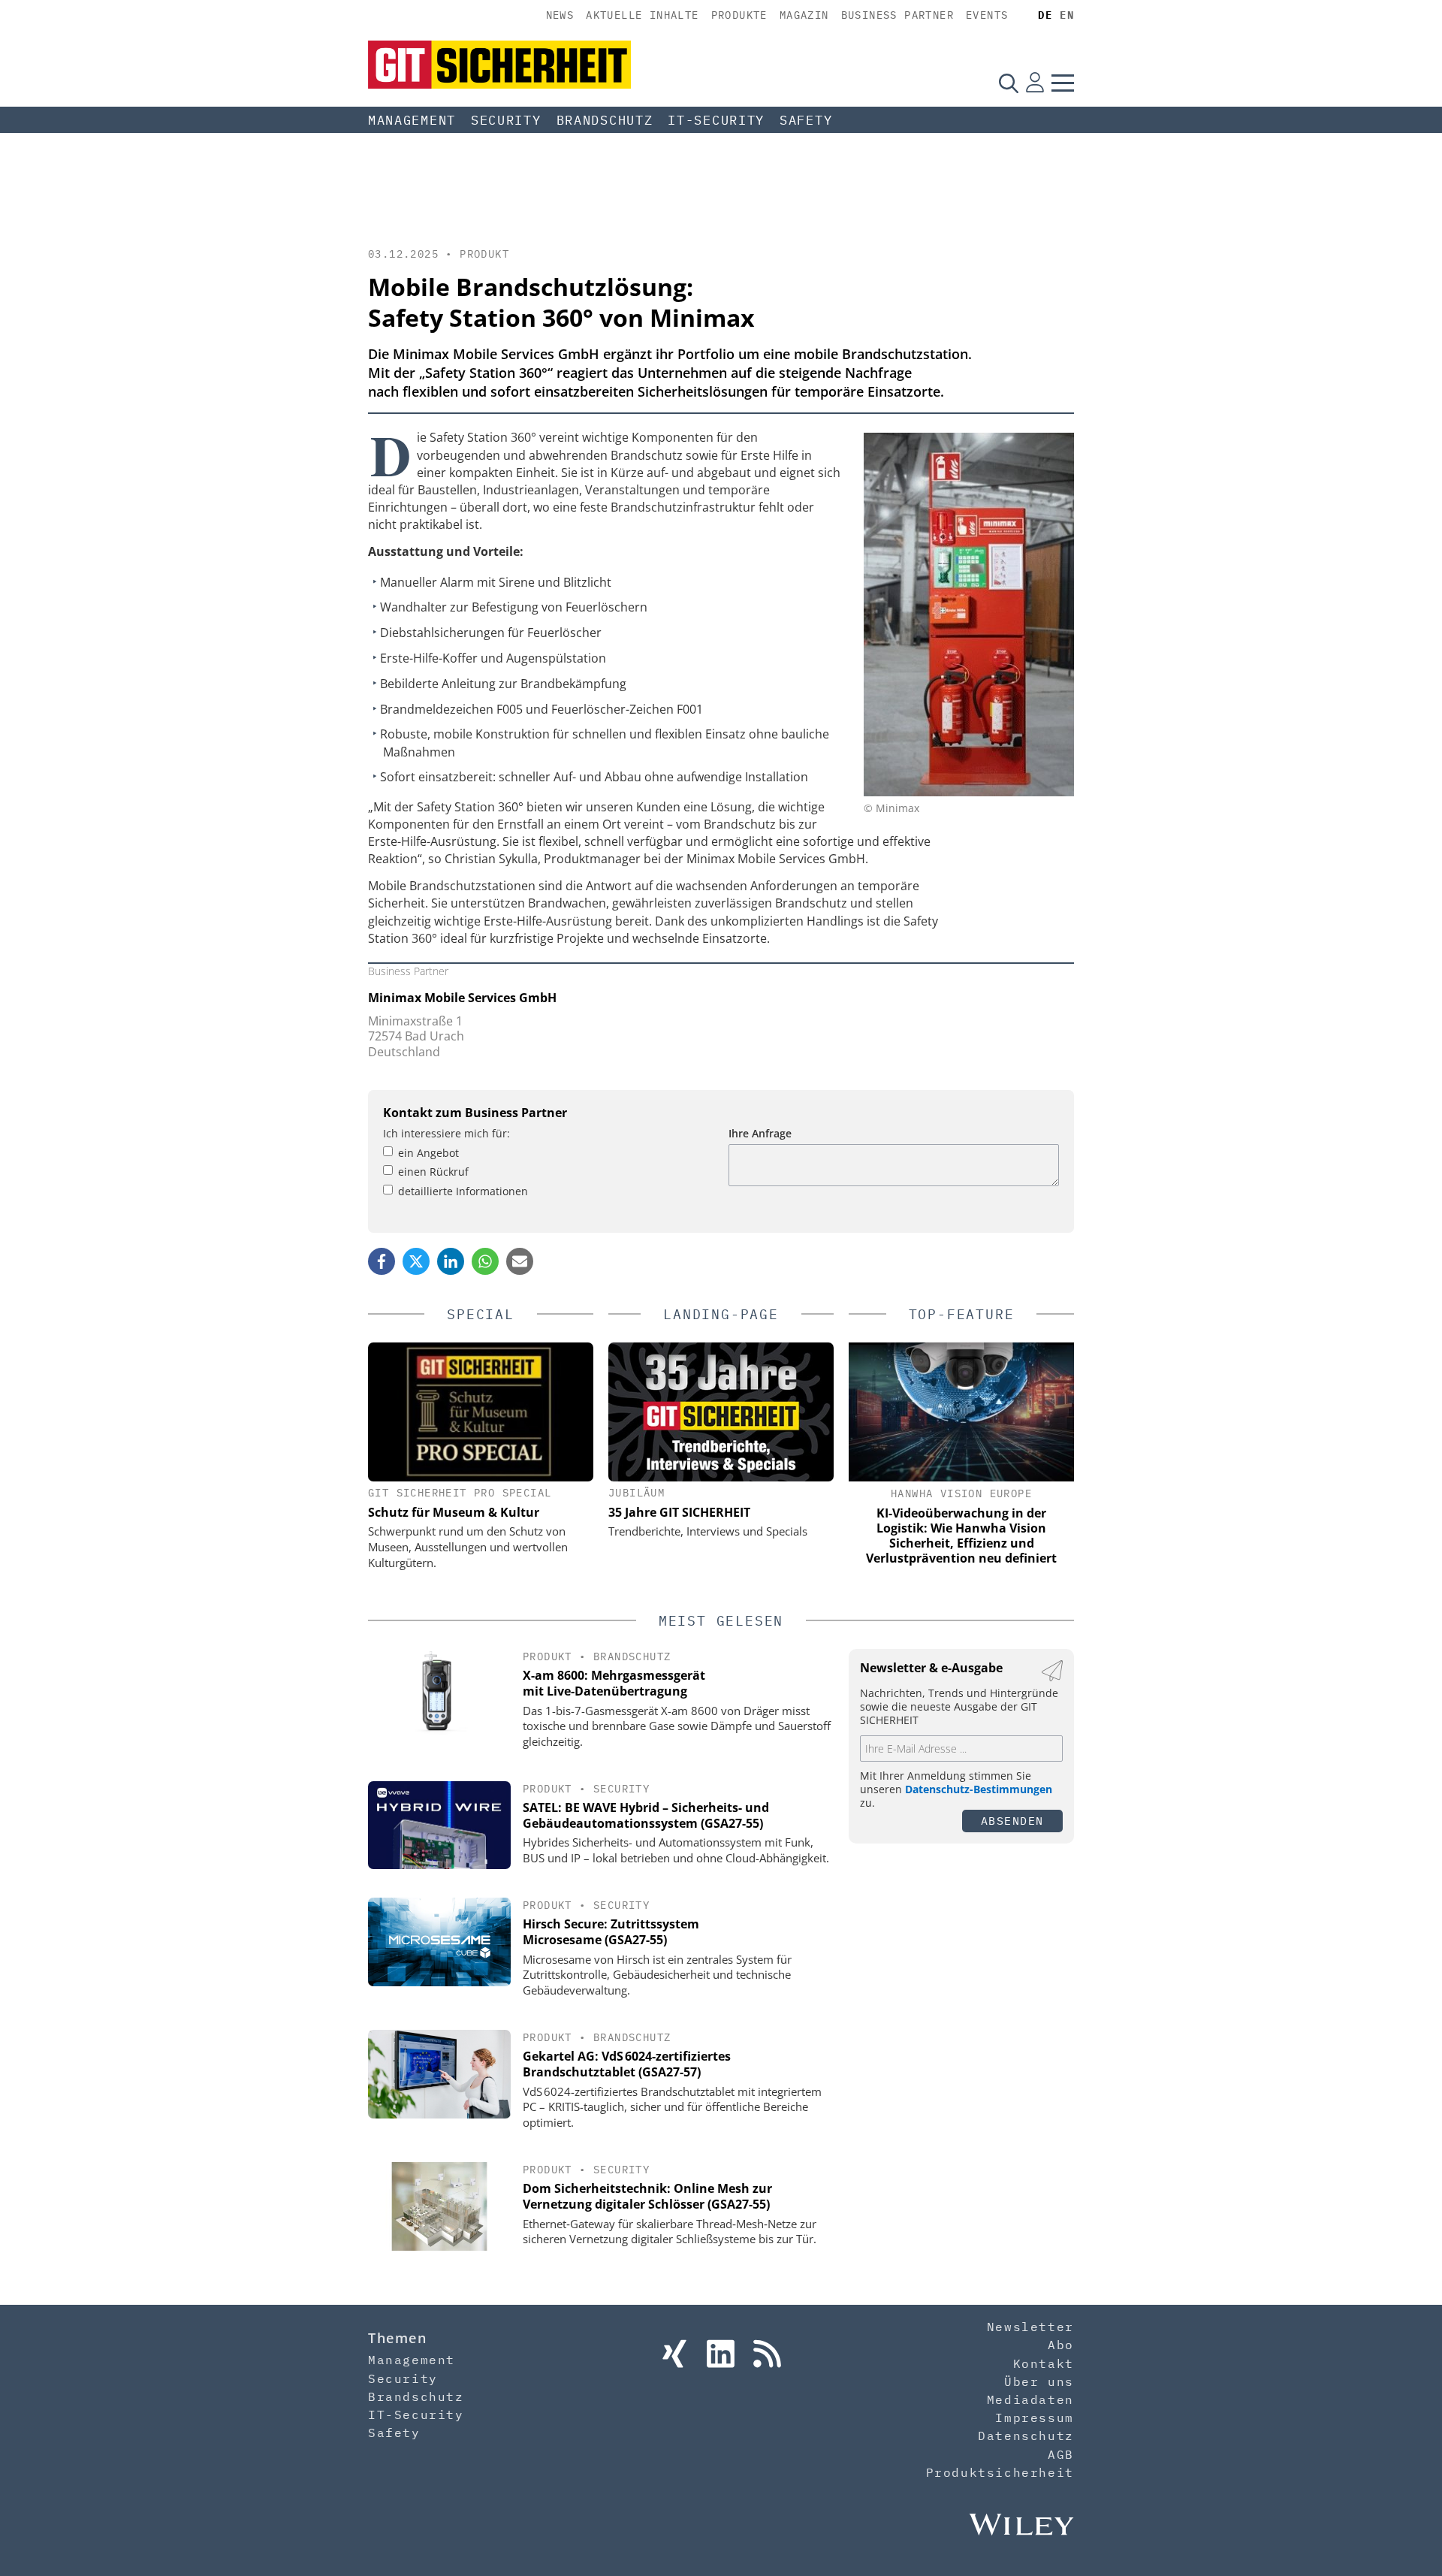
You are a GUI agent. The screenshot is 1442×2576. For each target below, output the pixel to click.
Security (506, 120)
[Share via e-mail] (520, 1261)
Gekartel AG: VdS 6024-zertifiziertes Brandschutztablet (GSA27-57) (627, 2064)
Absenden (1012, 1821)
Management (412, 120)
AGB (1061, 2454)
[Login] (1035, 83)
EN (1067, 15)
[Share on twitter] (416, 1261)
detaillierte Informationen (463, 1191)
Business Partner (897, 15)
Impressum (1034, 2417)
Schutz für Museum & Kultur (454, 1512)
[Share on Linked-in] (451, 1261)
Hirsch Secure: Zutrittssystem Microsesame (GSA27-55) (611, 1932)
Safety (806, 120)
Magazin (804, 15)
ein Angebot (428, 1153)
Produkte (739, 15)
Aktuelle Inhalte (642, 15)
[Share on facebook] (382, 1261)
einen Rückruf (433, 1172)
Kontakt (1044, 2363)
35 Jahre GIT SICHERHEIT (679, 1512)
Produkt (484, 254)
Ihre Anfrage (760, 1133)
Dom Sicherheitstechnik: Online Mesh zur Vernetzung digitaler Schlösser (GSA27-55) (647, 2196)
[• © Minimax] (969, 792)
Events (987, 15)
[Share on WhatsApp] (485, 1261)
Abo (1061, 2345)
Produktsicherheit (1000, 2472)
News (560, 15)
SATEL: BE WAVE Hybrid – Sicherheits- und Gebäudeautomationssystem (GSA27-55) (646, 1815)
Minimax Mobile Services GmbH (462, 998)
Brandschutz (605, 120)
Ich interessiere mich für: (446, 1133)
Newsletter (1030, 2327)
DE (1045, 15)
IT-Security (716, 120)
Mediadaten (1030, 2399)
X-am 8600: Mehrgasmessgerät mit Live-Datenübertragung (614, 1683)
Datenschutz (1026, 2436)
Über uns (1039, 2381)
